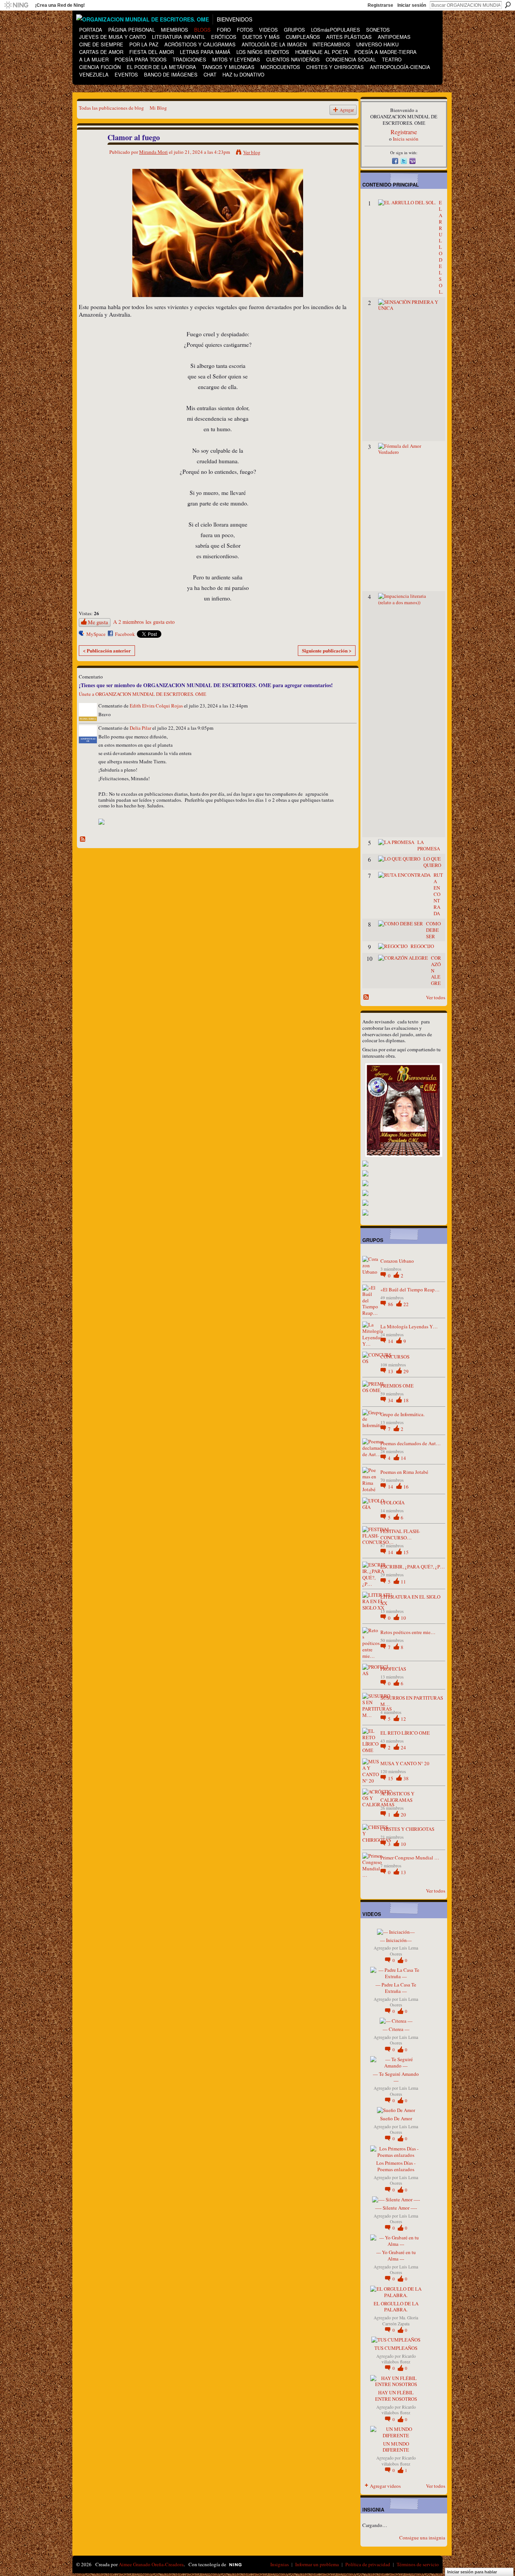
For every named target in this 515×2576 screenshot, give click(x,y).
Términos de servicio (418, 2564)
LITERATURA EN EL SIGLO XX (410, 1600)
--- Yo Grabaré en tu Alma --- (396, 2255)
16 (406, 1487)
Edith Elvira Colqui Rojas (156, 706)
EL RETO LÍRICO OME (405, 1733)
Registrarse (380, 5)
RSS (83, 839)
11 (403, 1582)
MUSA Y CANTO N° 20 (405, 1763)
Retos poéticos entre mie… (408, 1632)
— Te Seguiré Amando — (396, 2077)
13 (391, 1371)
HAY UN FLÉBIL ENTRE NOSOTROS (396, 2396)
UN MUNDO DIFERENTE (396, 2447)
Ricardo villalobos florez (399, 2359)
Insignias (280, 2564)
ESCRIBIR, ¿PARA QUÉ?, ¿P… (413, 1567)
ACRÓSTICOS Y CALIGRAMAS (397, 1797)
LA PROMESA (429, 845)
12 (403, 1719)
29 (406, 1371)
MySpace (96, 634)
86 (391, 1304)
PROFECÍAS (393, 1669)
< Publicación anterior (107, 650)
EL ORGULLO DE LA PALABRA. (396, 2307)
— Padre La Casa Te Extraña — (396, 1988)
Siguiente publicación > (327, 650)
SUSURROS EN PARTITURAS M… (412, 1701)
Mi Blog (158, 108)
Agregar (347, 110)
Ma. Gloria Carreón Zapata (400, 2320)
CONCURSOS (395, 1357)
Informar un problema (317, 2564)
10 (403, 1618)
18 (406, 1400)
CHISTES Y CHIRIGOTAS (407, 1829)
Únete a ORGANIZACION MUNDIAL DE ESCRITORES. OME (143, 694)
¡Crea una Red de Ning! (60, 5)
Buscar (508, 5)
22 (406, 1304)
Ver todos (436, 997)
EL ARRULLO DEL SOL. (441, 247)
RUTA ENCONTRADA (438, 894)
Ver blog (252, 152)
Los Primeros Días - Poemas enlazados (396, 2166)
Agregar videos (385, 2486)
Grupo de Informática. (402, 1414)
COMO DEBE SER (433, 930)
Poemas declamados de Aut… (411, 1443)
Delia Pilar (140, 728)
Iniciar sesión (412, 5)
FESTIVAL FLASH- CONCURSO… (400, 1534)
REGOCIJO (422, 946)
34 (391, 1400)
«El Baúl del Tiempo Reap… (410, 1290)
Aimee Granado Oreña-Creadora (151, 2564)
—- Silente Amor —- (396, 2208)
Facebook (125, 634)
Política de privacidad (368, 2564)
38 (406, 1778)
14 (391, 1341)
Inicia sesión (406, 139)
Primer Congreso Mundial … (410, 1858)
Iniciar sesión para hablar (472, 2572)
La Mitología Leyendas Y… (409, 1326)
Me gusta (98, 622)
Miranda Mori (153, 152)
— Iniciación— (396, 1940)
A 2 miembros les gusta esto (144, 622)
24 (403, 1747)
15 (406, 1552)
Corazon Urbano (397, 1261)
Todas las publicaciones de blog (111, 108)
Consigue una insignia (422, 2538)
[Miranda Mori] (89, 154)
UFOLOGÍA (392, 1502)
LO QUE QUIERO (432, 862)
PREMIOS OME (397, 1386)
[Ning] (16, 5)
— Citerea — (396, 2029)
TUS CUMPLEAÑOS (396, 2348)
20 (403, 1815)
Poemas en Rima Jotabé (404, 1472)
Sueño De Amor (396, 2118)
